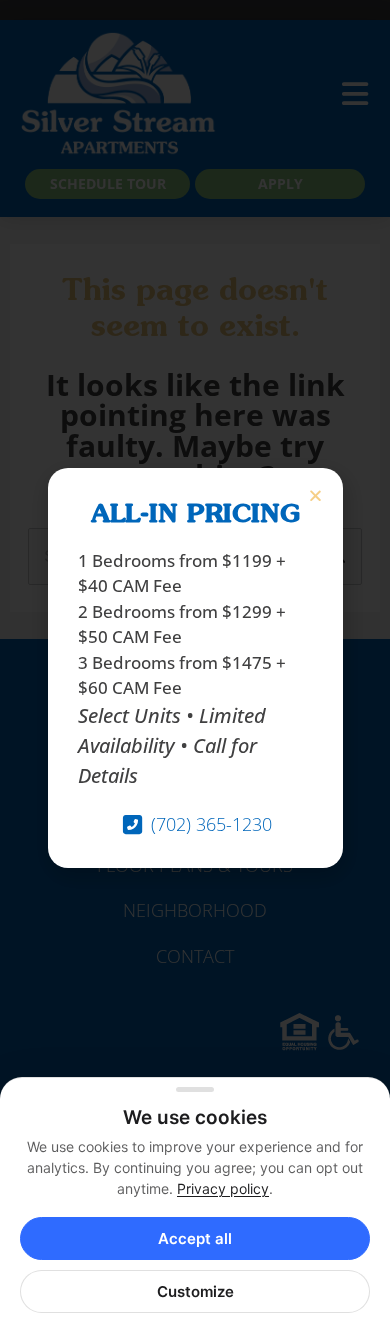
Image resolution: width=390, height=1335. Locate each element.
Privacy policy (223, 1188)
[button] (315, 495)
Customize (195, 1291)
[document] (195, 667)
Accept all (195, 1238)
